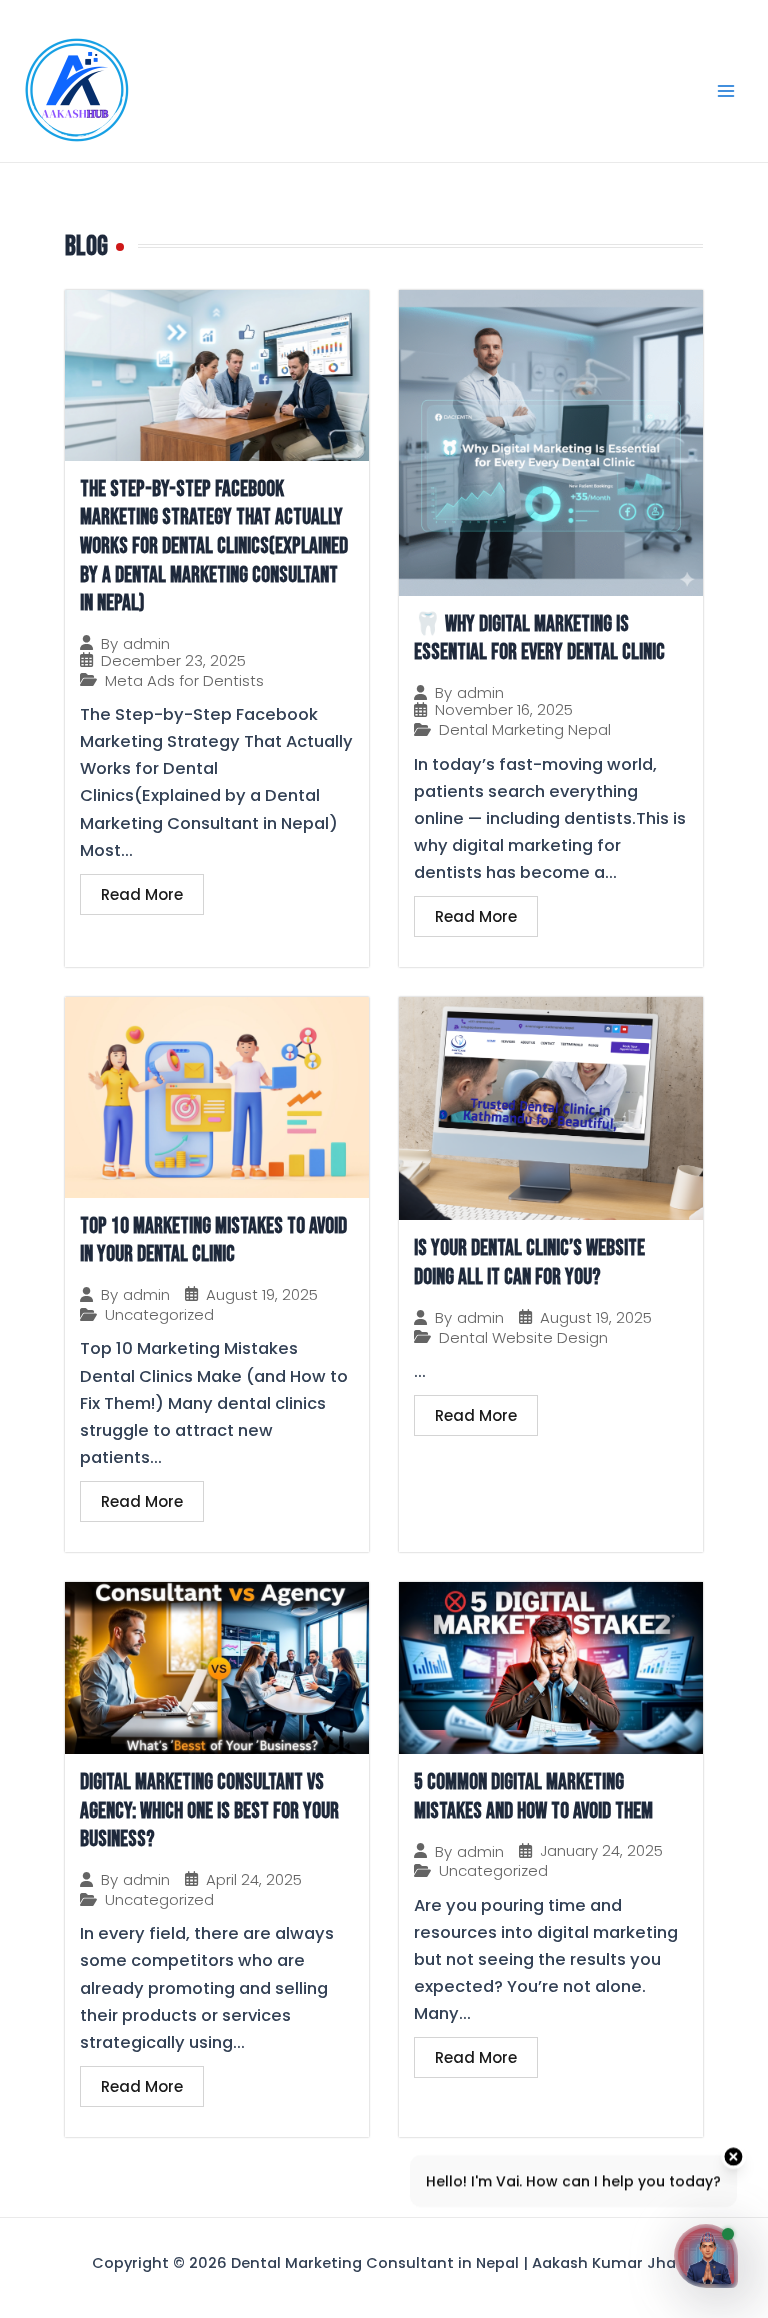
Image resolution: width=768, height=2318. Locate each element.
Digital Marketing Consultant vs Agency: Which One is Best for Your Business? (209, 1811)
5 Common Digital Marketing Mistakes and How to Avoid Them (533, 1797)
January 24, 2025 (601, 1850)
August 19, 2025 (262, 1294)
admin (146, 643)
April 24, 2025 (254, 1879)
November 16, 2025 (504, 709)
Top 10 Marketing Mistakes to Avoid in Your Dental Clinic (213, 1241)
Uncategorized (159, 1315)
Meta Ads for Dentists (184, 681)
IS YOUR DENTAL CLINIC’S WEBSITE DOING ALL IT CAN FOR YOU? (529, 1263)
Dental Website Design (523, 1338)
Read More (142, 894)
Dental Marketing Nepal (525, 730)
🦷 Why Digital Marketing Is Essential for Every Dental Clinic (539, 639)
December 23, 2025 (173, 660)
